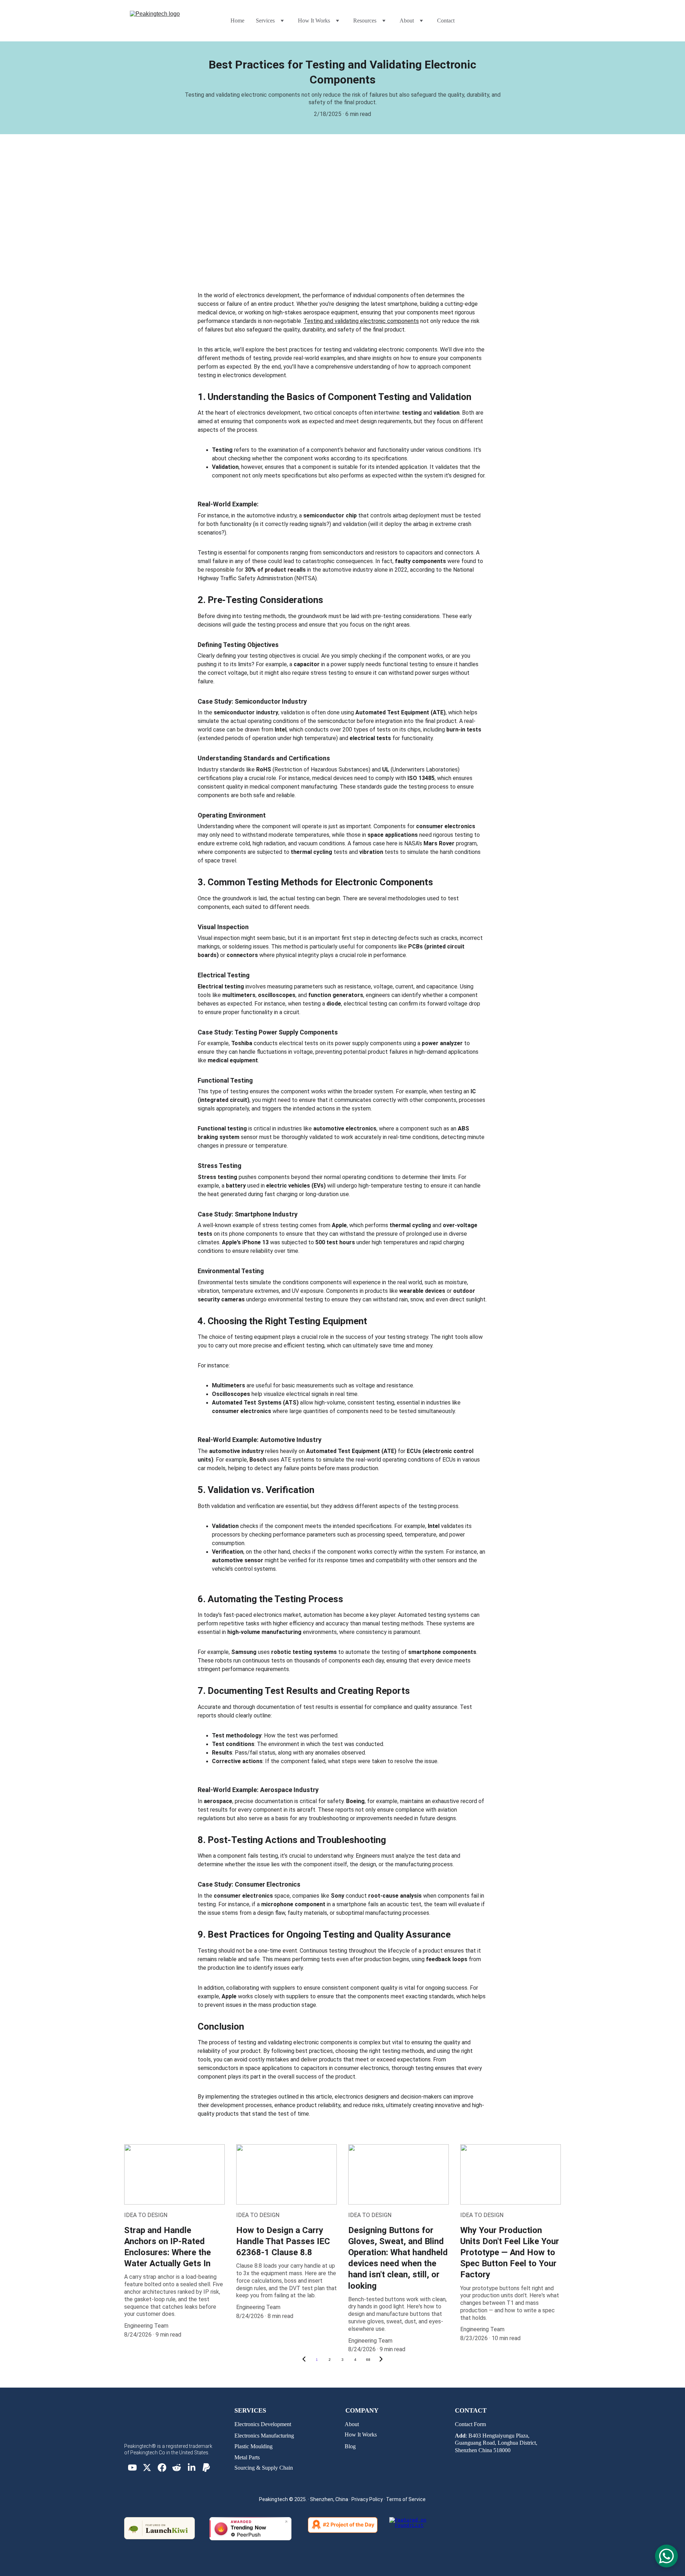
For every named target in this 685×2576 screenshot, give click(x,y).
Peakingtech (273, 2499)
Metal (242, 2457)
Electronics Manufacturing (264, 2436)
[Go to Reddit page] (177, 2468)
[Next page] (381, 2360)
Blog (350, 2446)
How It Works (361, 2435)
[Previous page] (304, 2360)
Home (237, 21)
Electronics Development (263, 2424)
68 (368, 2360)
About (352, 2424)
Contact (446, 21)
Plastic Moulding (253, 2446)
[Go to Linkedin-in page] (192, 2468)
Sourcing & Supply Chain (264, 2468)
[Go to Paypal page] (206, 2468)
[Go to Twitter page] (147, 2468)
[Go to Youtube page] (132, 2468)
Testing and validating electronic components (361, 321)
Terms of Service (406, 2499)
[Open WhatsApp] (666, 2556)
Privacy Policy (367, 2499)
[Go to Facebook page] (162, 2468)
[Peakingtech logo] (174, 2432)
